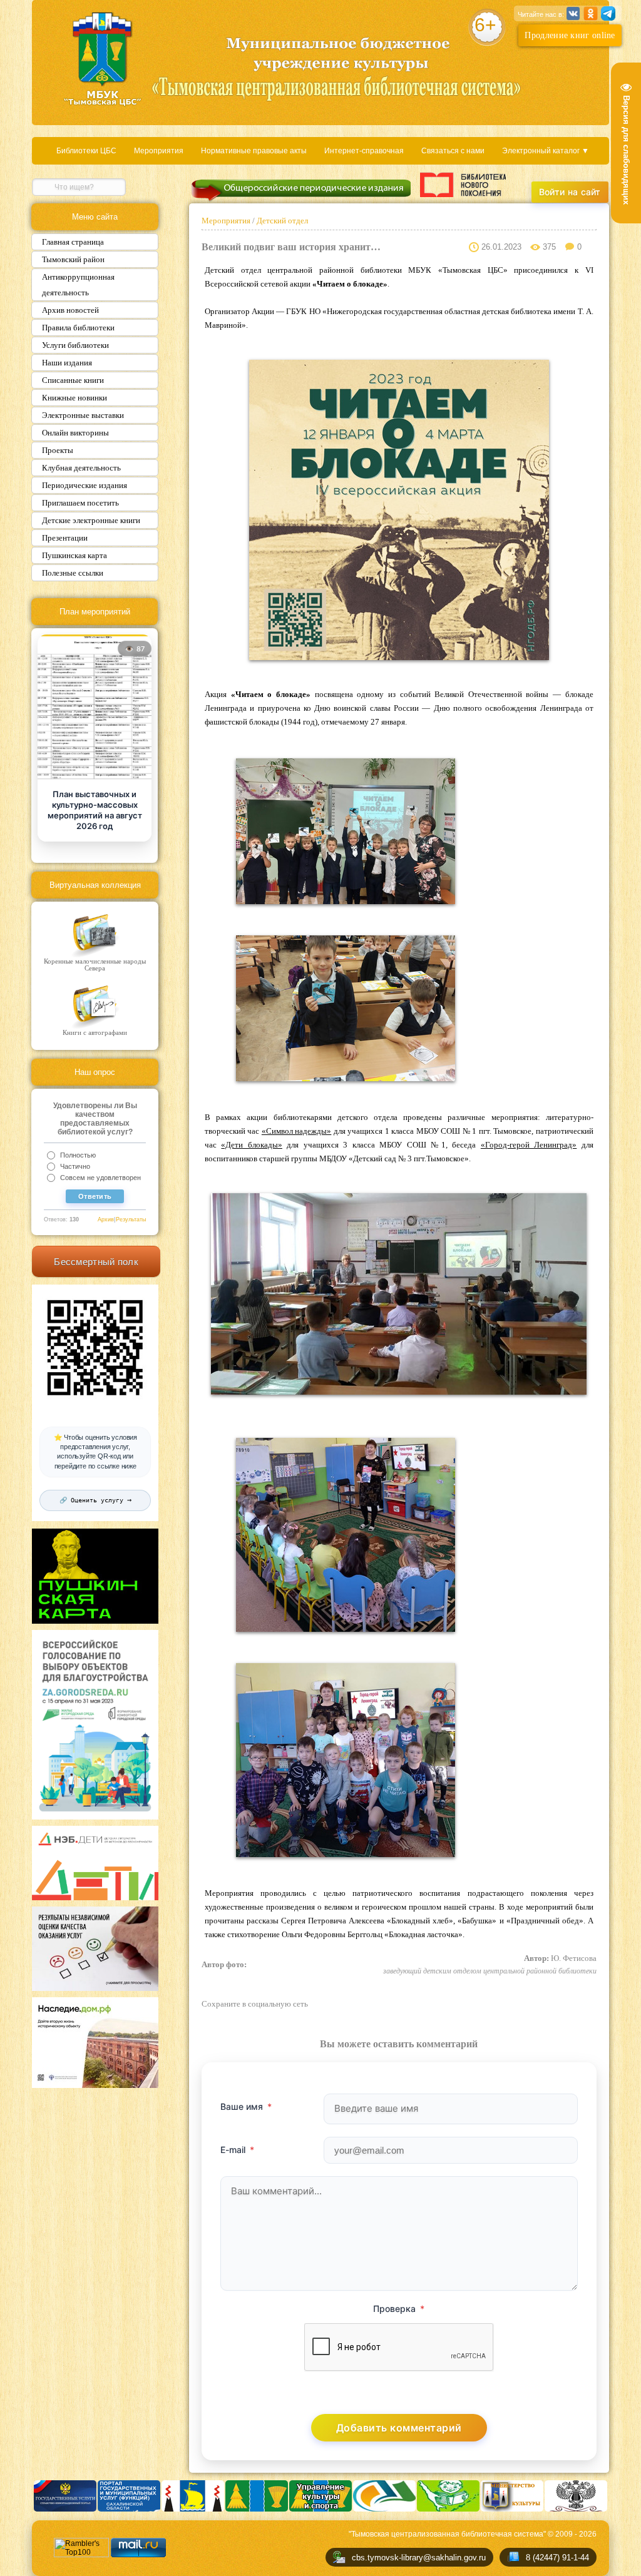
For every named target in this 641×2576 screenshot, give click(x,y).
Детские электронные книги (91, 520)
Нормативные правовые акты (254, 151)
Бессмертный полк (96, 1262)
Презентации (65, 538)
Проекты (58, 450)
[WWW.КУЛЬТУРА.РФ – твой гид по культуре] (463, 185)
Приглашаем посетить (80, 503)
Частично (75, 1166)
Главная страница (73, 242)
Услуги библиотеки (75, 345)
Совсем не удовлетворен (100, 1178)
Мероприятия (159, 151)
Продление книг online (570, 35)
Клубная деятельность (81, 468)
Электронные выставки (83, 415)
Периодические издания (85, 485)
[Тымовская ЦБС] (103, 60)
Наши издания (67, 363)
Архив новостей (70, 310)
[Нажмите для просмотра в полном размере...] (399, 657)
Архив (106, 1219)
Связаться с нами (453, 151)
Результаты (131, 1219)
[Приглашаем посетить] (95, 708)
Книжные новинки (74, 398)
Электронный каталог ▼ (546, 151)
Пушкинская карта (74, 555)
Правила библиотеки (78, 328)
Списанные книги (73, 380)
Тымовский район (73, 259)
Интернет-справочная (364, 151)
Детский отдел (281, 221)
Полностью (78, 1155)
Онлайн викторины (75, 433)
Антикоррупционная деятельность (78, 285)
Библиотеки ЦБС (86, 151)
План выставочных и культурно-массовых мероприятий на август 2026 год (95, 810)
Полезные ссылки (73, 573)
